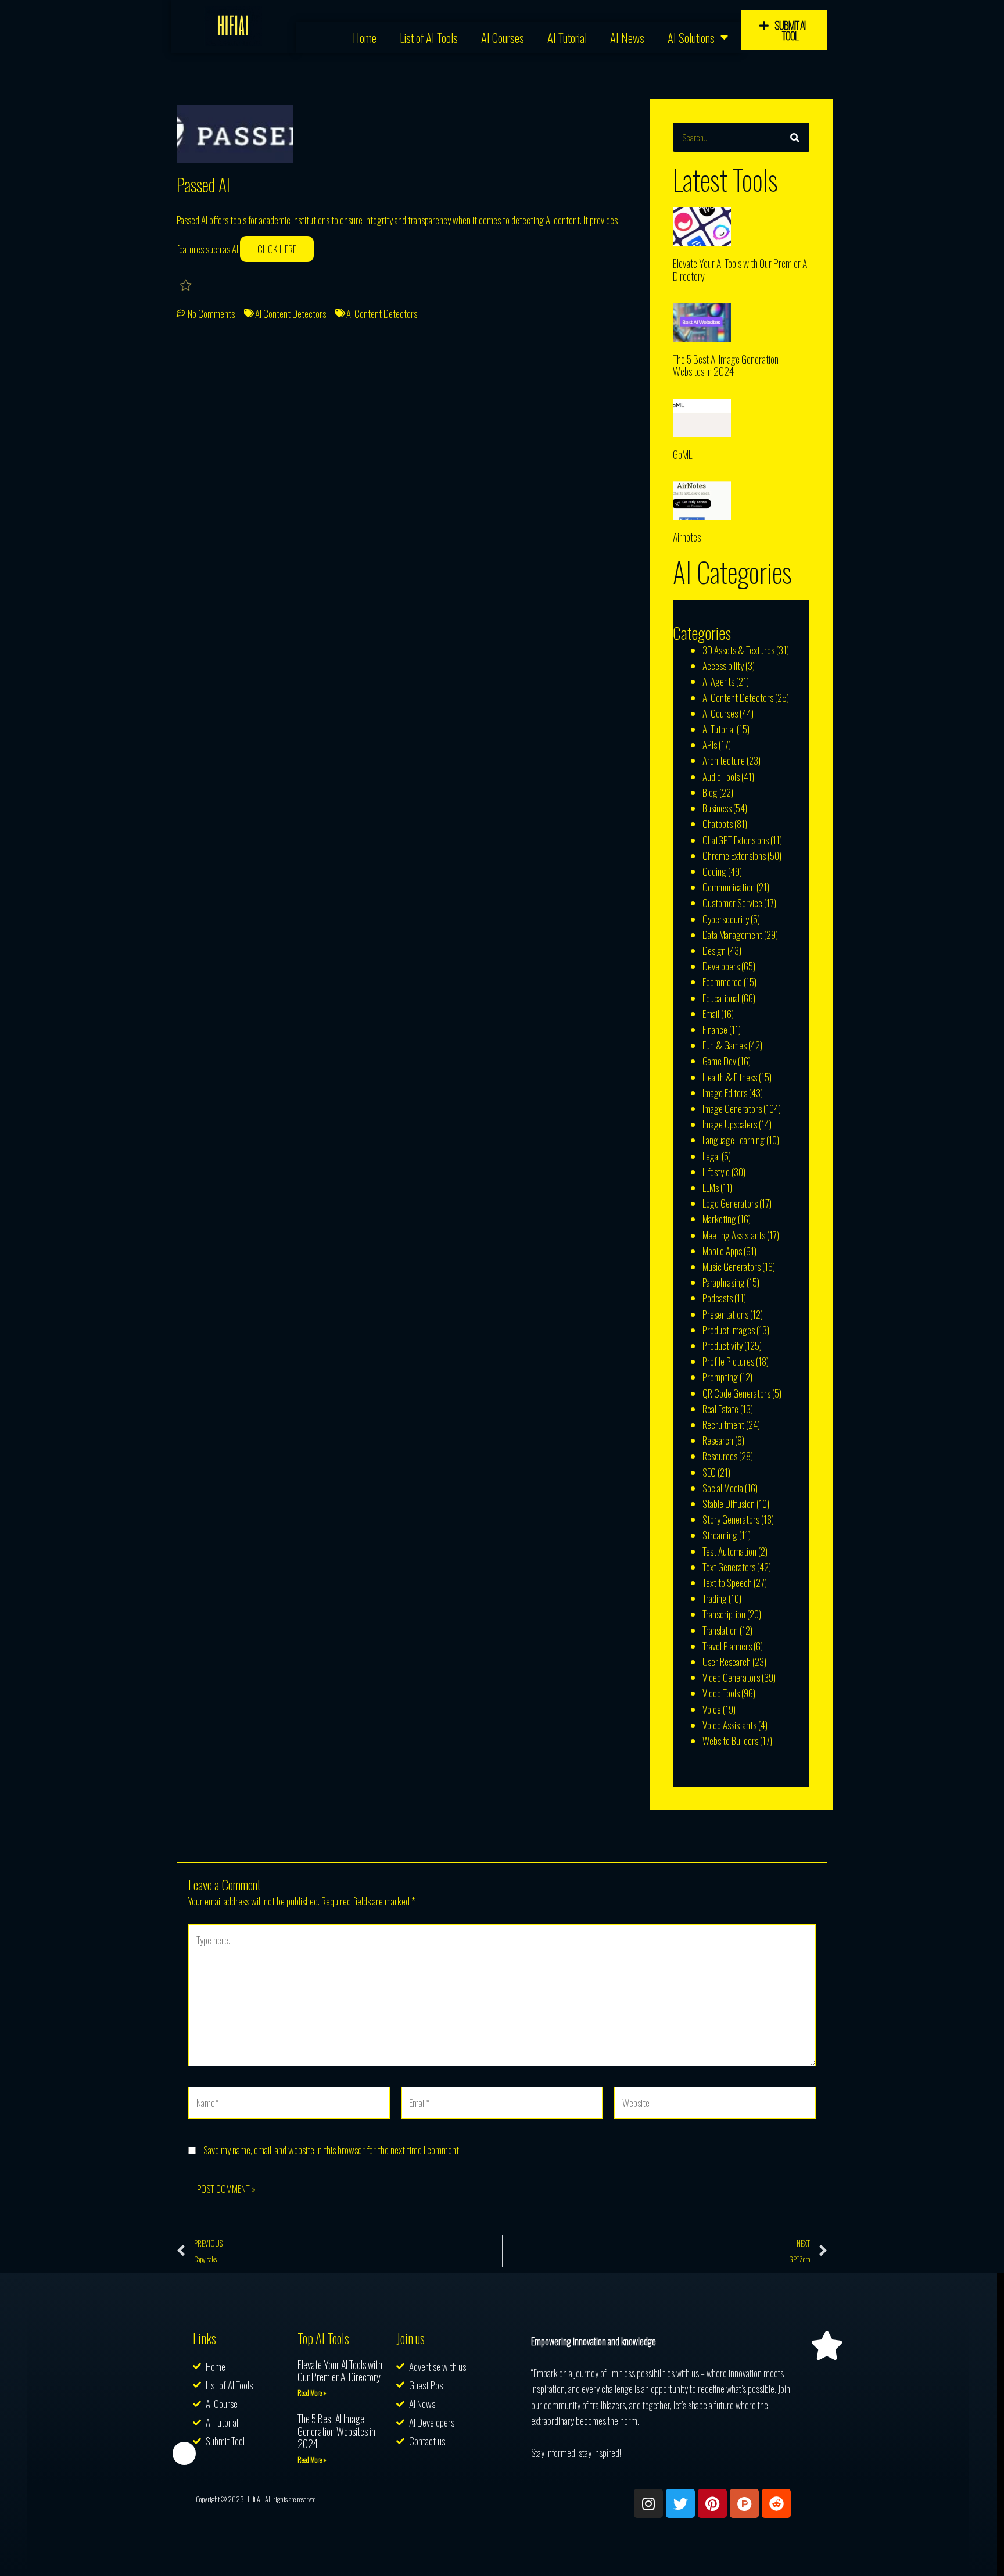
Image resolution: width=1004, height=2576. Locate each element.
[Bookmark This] (187, 284)
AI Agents (718, 681)
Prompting (720, 1377)
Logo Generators (730, 1203)
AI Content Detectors (291, 314)
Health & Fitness (730, 1077)
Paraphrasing (724, 1282)
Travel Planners (727, 1646)
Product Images (729, 1330)
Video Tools (721, 1693)
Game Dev (719, 1061)
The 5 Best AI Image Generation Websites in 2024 (726, 366)
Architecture (724, 760)
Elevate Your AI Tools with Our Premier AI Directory (741, 270)
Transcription (724, 1614)
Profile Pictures (728, 1361)
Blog (710, 792)
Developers (721, 966)
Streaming (720, 1535)
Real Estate (720, 1409)
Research (718, 1440)
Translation (720, 1630)
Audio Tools (721, 777)
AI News (627, 37)
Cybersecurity (726, 919)
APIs (710, 745)
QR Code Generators (736, 1393)
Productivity (722, 1346)
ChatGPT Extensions (736, 840)
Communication (729, 887)
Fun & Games (725, 1045)
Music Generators (732, 1266)
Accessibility (723, 666)
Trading (715, 1598)
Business (717, 808)
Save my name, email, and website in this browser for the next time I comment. (332, 2150)
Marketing (719, 1219)
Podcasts (718, 1298)
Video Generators (731, 1677)
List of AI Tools (429, 37)
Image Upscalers (730, 1124)
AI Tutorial (567, 37)
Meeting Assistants (734, 1235)
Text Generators (729, 1567)
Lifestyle (716, 1172)
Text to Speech (727, 1583)
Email (711, 1014)
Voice (712, 1709)
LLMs (711, 1187)
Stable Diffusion (729, 1504)
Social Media (723, 1488)
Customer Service (732, 903)
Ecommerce (722, 982)
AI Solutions (691, 37)
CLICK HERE (277, 249)
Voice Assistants (729, 1725)
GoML (682, 454)
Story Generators (731, 1519)
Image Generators (732, 1108)
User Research (727, 1662)
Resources (720, 1456)
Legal (711, 1156)
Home (365, 37)
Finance (715, 1029)
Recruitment (723, 1425)
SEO (709, 1472)
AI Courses (503, 37)
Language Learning (734, 1140)
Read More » (312, 2393)
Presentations (725, 1314)
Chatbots (718, 824)
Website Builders (730, 1741)
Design (714, 950)
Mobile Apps (722, 1251)
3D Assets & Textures (738, 650)
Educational (721, 998)
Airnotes (687, 537)
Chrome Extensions (734, 856)
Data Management (732, 935)
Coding (714, 871)
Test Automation (729, 1551)
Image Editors (725, 1093)
